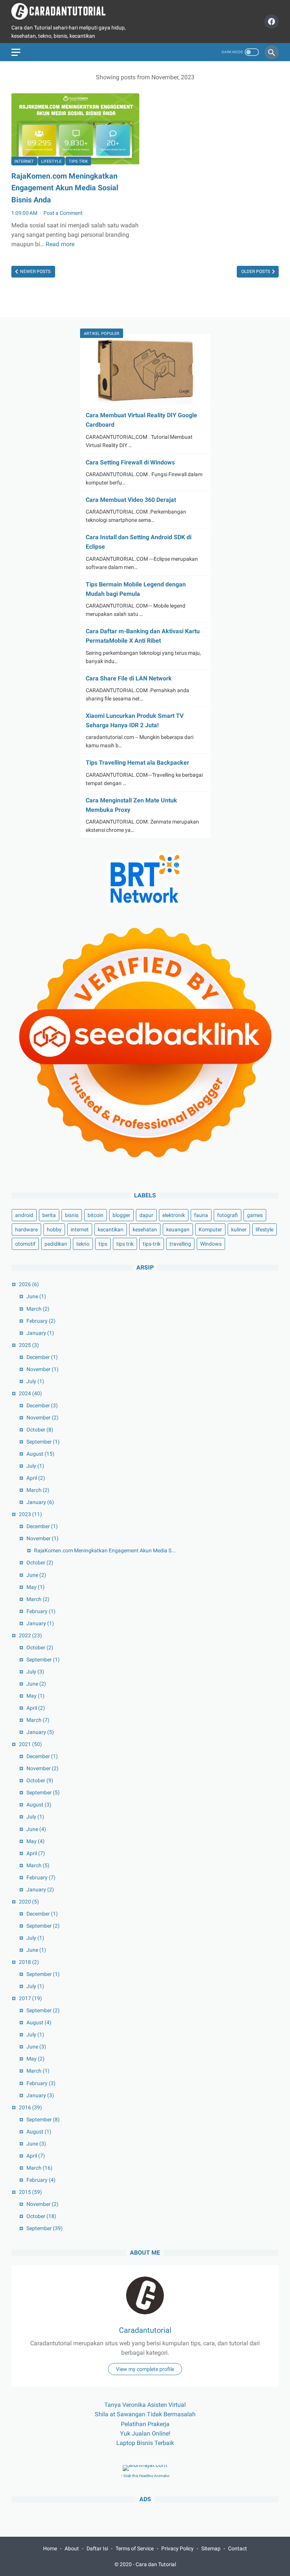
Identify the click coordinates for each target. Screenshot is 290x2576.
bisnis (72, 1215)
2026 (29, 1284)
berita (49, 1215)
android (24, 1215)
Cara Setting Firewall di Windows (130, 462)
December (42, 1357)
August (40, 1454)
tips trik (78, 161)
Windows (211, 1244)
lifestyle (51, 161)
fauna (201, 1215)
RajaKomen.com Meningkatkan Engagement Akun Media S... (105, 1550)
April (36, 1478)
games (255, 1215)
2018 (29, 1962)
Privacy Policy (177, 2548)
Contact (238, 2548)
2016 (30, 2107)
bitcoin (96, 1215)
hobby (54, 1229)
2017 (30, 1998)
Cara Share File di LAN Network (129, 678)
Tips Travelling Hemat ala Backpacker (137, 763)
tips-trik (152, 1244)
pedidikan (56, 1244)
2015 (30, 2192)
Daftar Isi (97, 2548)
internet (24, 161)
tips (103, 1244)
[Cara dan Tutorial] (63, 11)
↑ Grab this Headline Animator (145, 2476)
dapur (146, 1215)
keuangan (178, 1229)
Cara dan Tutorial (156, 2564)
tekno (83, 1244)
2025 (29, 1345)
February (41, 1321)
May (35, 1587)
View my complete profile (145, 2369)
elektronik (174, 1215)
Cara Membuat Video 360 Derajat (131, 500)
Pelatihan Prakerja (145, 2424)
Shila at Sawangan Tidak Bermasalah (145, 2414)
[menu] (16, 52)
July (35, 1381)
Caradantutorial (145, 2330)
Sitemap (211, 2548)
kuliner (239, 1229)
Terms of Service (135, 2548)
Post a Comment (63, 213)
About (72, 2548)
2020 (29, 1902)
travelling (180, 1244)
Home (50, 2548)
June (36, 1296)
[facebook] (271, 22)
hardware (26, 1229)
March (38, 1309)
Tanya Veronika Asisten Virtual (145, 2405)
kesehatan (145, 1229)
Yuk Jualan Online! (145, 2433)
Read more (60, 244)
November (42, 1369)
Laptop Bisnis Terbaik (145, 2443)
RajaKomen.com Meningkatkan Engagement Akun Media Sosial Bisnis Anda (65, 188)
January (40, 1333)
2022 (30, 1635)
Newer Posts (35, 271)
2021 (30, 1744)
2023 (30, 1514)
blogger (121, 1215)
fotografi (228, 1215)
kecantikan (111, 1229)
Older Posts (256, 271)
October (40, 1430)
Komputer (210, 1229)
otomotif (25, 1244)
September (43, 1442)
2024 (30, 1393)
